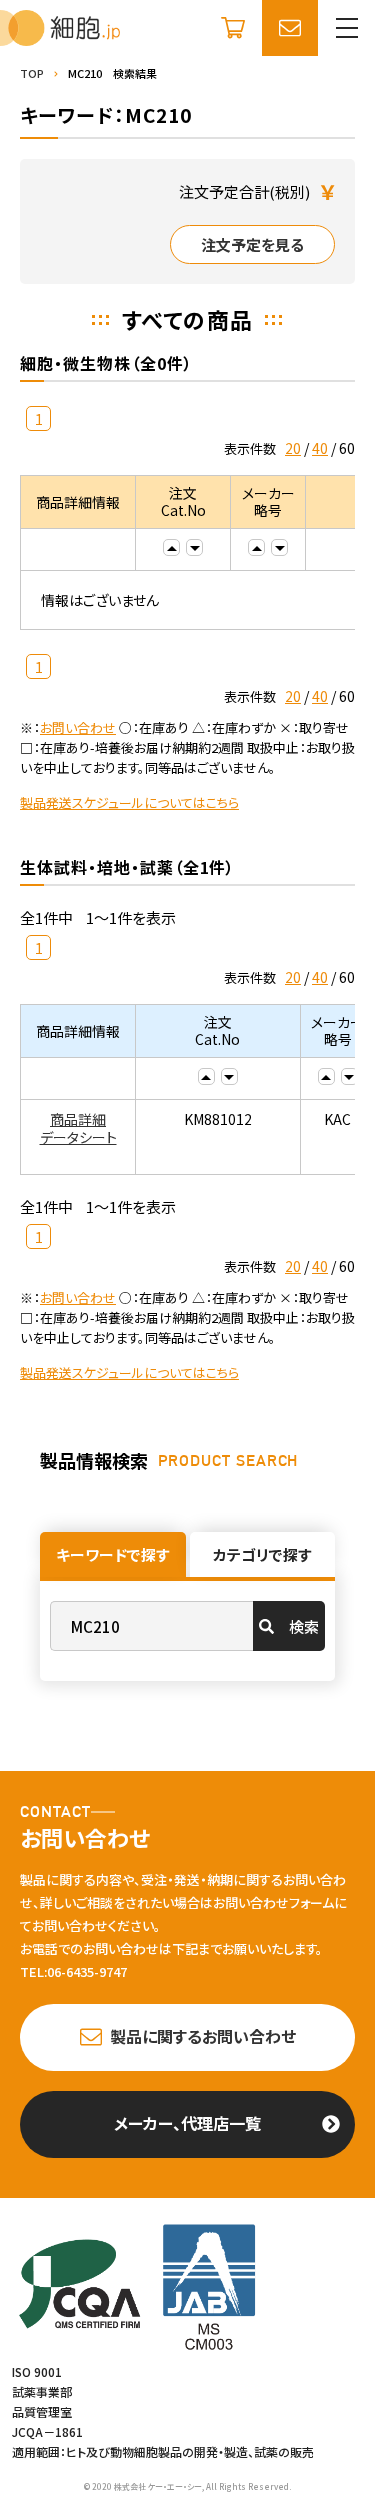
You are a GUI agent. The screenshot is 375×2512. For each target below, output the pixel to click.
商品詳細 (78, 1119)
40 (320, 448)
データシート (78, 1137)
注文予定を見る (252, 244)
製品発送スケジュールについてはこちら (129, 802)
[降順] (194, 547)
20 (293, 448)
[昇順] (171, 547)
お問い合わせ (78, 727)
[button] (347, 28)
